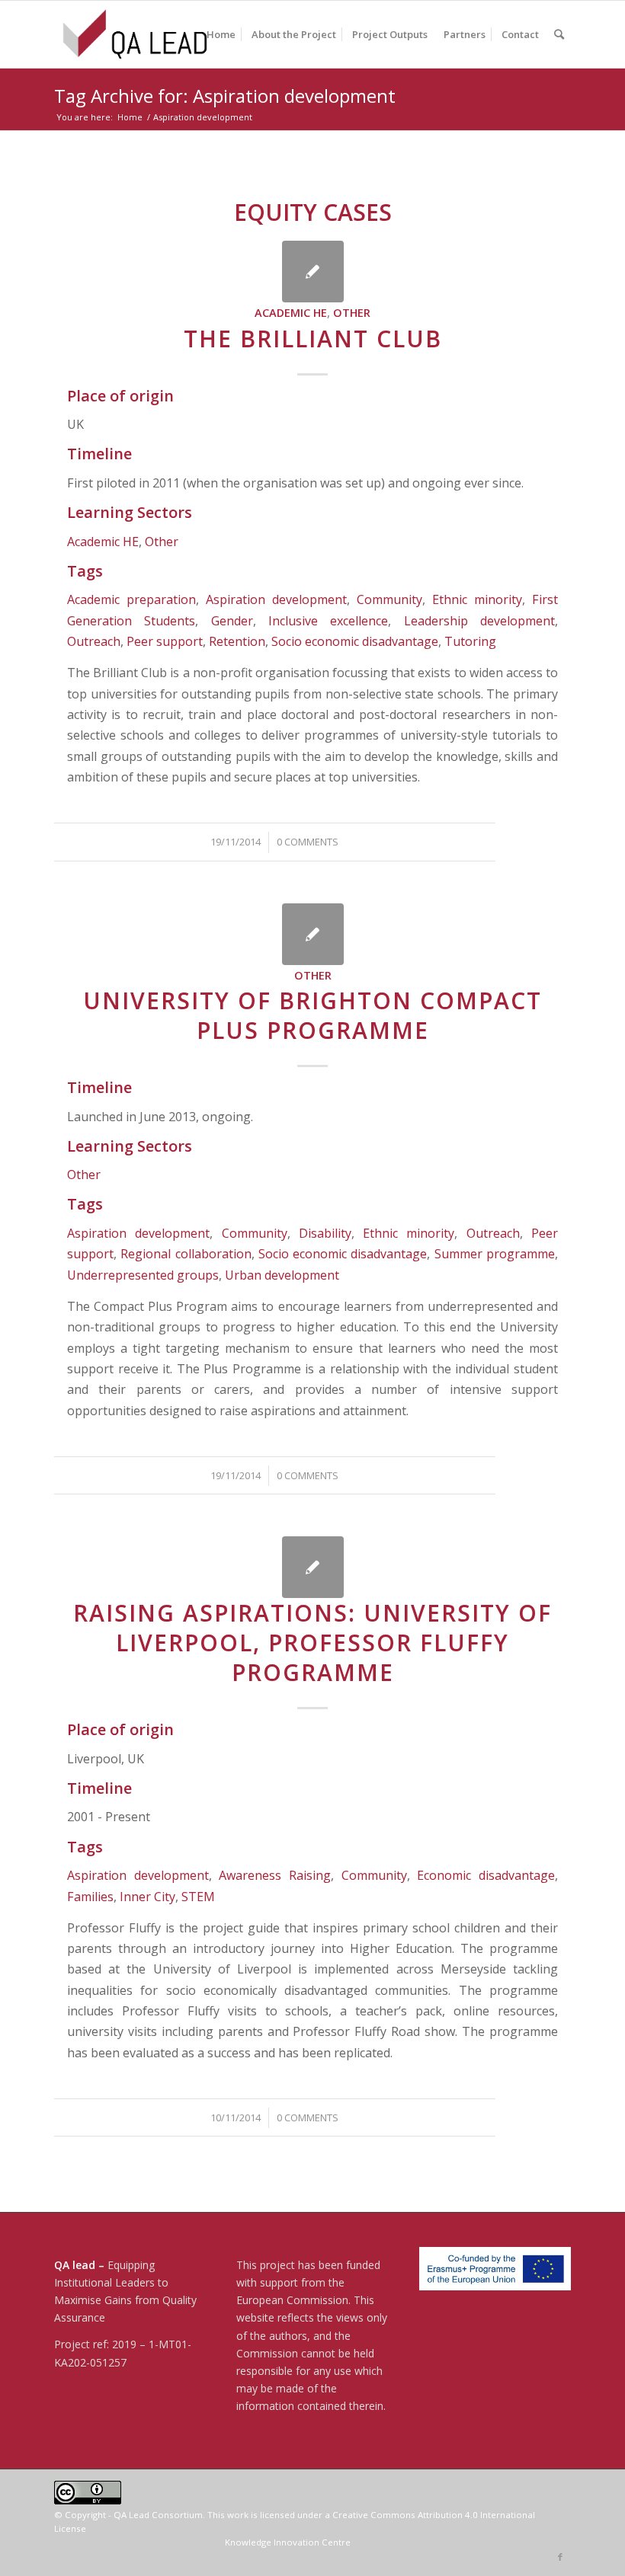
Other (352, 313)
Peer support (165, 641)
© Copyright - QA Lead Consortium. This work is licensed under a (193, 2515)
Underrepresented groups (143, 1275)
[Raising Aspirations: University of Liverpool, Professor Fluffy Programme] (313, 1567)
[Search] (559, 34)
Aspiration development (276, 599)
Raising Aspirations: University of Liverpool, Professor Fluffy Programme (312, 1643)
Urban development (282, 1275)
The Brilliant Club (313, 339)
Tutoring (470, 641)
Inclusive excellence (328, 621)
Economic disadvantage (486, 1875)
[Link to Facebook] (560, 2557)
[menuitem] (221, 34)
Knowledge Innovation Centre (288, 2542)
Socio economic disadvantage (355, 641)
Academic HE (291, 313)
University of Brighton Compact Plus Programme (312, 1015)
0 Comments (308, 842)
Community (389, 599)
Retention (237, 641)
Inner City (147, 1897)
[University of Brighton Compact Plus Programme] (313, 934)
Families (90, 1897)
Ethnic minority (477, 599)
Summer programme (495, 1254)
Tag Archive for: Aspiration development (225, 96)
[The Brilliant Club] (313, 272)
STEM (198, 1897)
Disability (325, 1233)
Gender (232, 621)
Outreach (94, 641)
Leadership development (479, 621)
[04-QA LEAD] (135, 34)
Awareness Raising (275, 1875)
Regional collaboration (186, 1254)
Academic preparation (131, 599)
